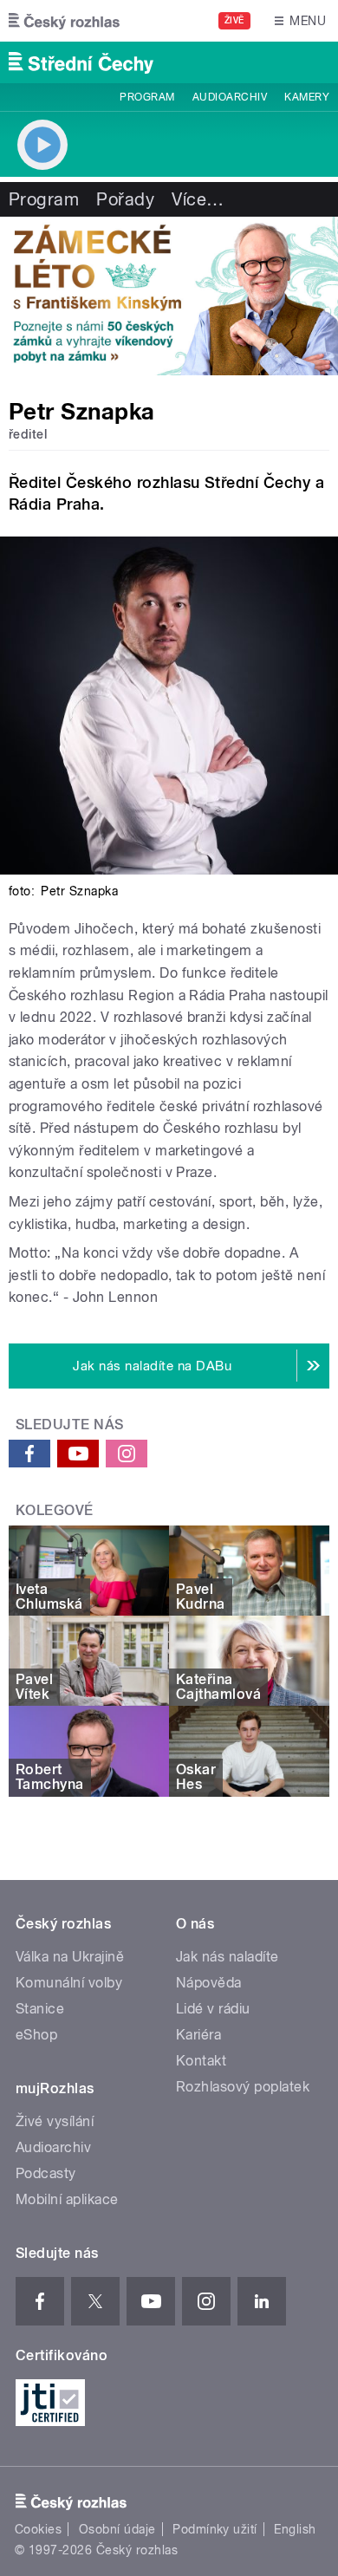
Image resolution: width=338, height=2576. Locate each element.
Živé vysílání (55, 2121)
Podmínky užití (215, 2529)
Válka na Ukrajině (70, 1957)
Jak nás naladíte (227, 1957)
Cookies (38, 2529)
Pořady (125, 199)
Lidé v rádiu (213, 2009)
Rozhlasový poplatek (243, 2087)
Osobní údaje (117, 2529)
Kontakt (201, 2061)
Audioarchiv (230, 97)
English (295, 2529)
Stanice (40, 2009)
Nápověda (209, 1983)
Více (198, 199)
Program (147, 97)
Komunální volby (69, 1983)
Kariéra (198, 2035)
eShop (36, 2035)
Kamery (307, 97)
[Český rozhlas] (64, 21)
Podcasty (46, 2173)
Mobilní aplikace (67, 2199)
